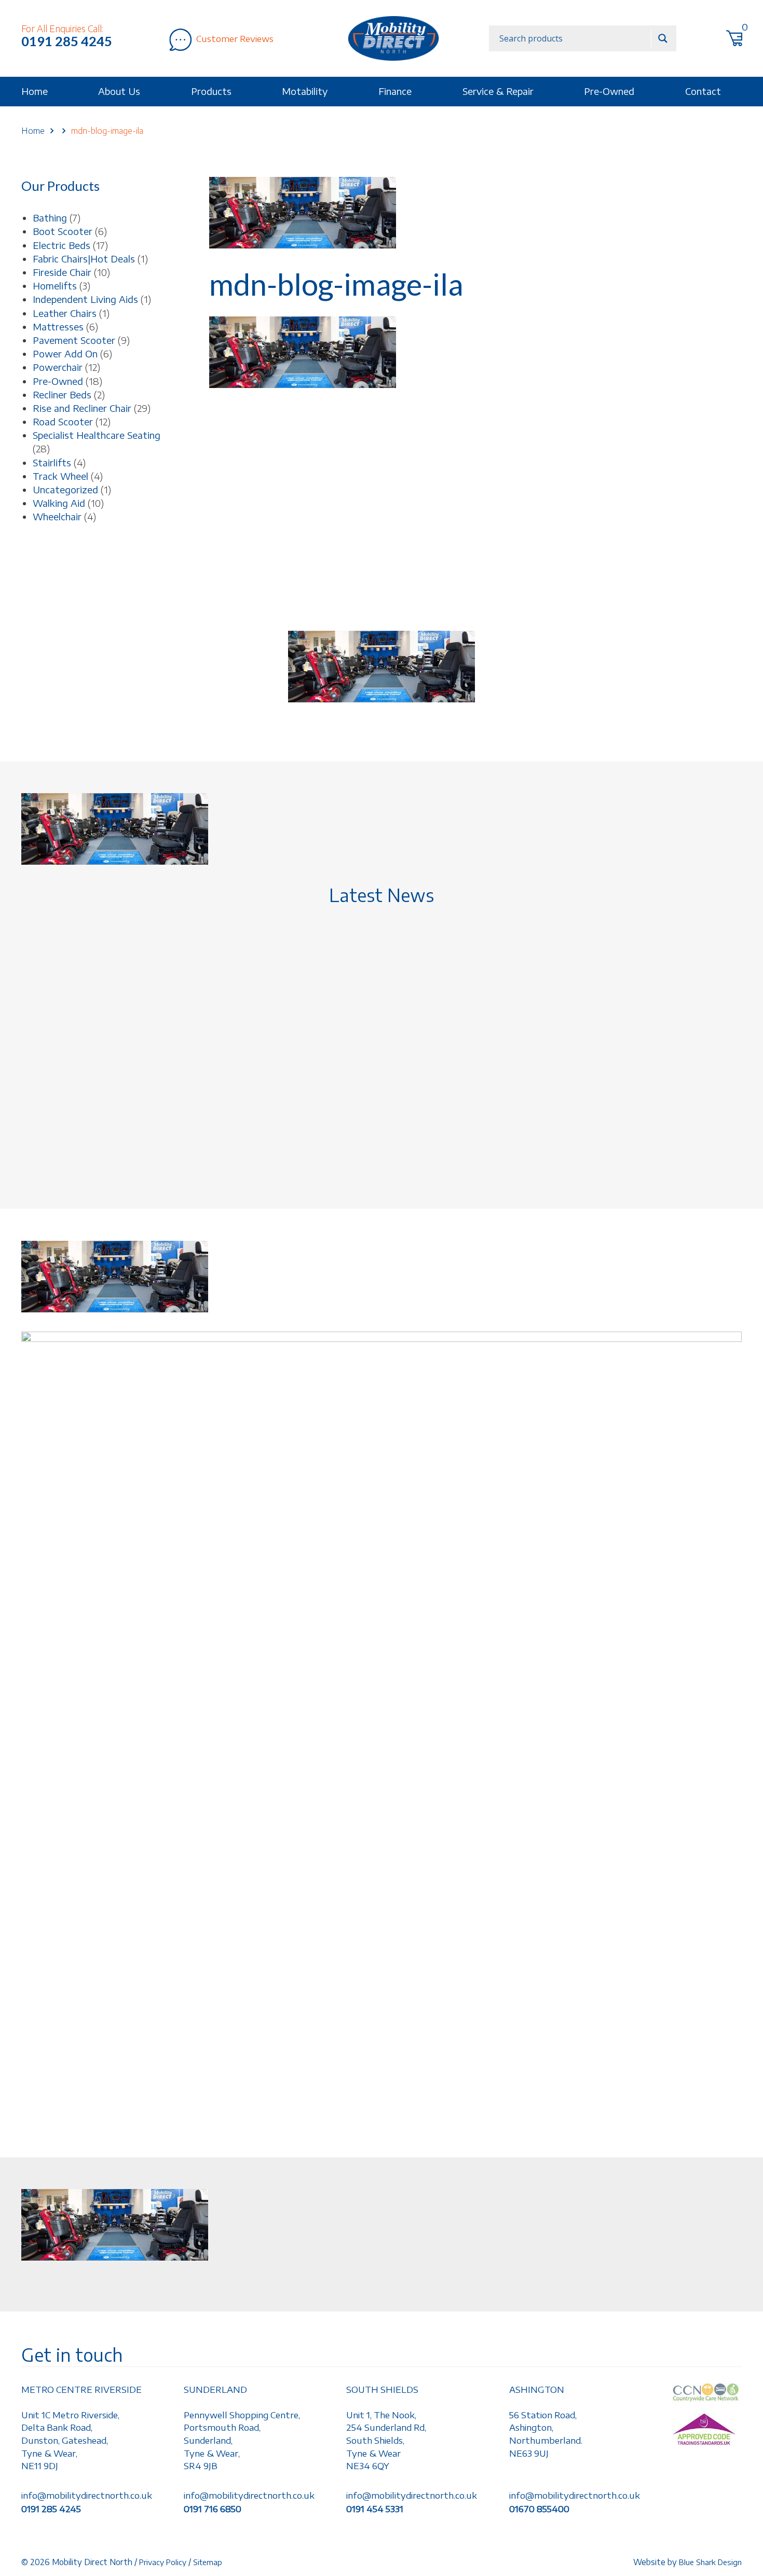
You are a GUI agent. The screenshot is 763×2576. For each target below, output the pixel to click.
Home (35, 91)
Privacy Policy (163, 2562)
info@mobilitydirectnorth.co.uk (87, 2495)
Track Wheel (60, 476)
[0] (741, 40)
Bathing (50, 218)
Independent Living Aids (85, 299)
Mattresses (58, 327)
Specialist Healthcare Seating (97, 435)
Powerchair (58, 367)
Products (211, 91)
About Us (119, 91)
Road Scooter (63, 421)
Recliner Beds (62, 394)
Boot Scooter (63, 231)
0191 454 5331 (375, 2509)
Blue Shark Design (710, 2562)
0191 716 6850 (213, 2509)
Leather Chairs (65, 313)
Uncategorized (65, 489)
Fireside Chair (62, 272)
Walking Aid (59, 503)
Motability (305, 91)
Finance (395, 91)
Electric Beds (62, 245)
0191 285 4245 (67, 41)
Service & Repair (498, 91)
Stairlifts (52, 462)
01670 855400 (539, 2509)
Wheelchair (57, 516)
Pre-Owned (609, 91)
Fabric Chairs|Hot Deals (84, 259)
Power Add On (65, 354)
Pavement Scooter (74, 340)
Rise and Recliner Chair (82, 408)
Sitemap (208, 2562)
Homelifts (55, 286)
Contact (703, 91)
